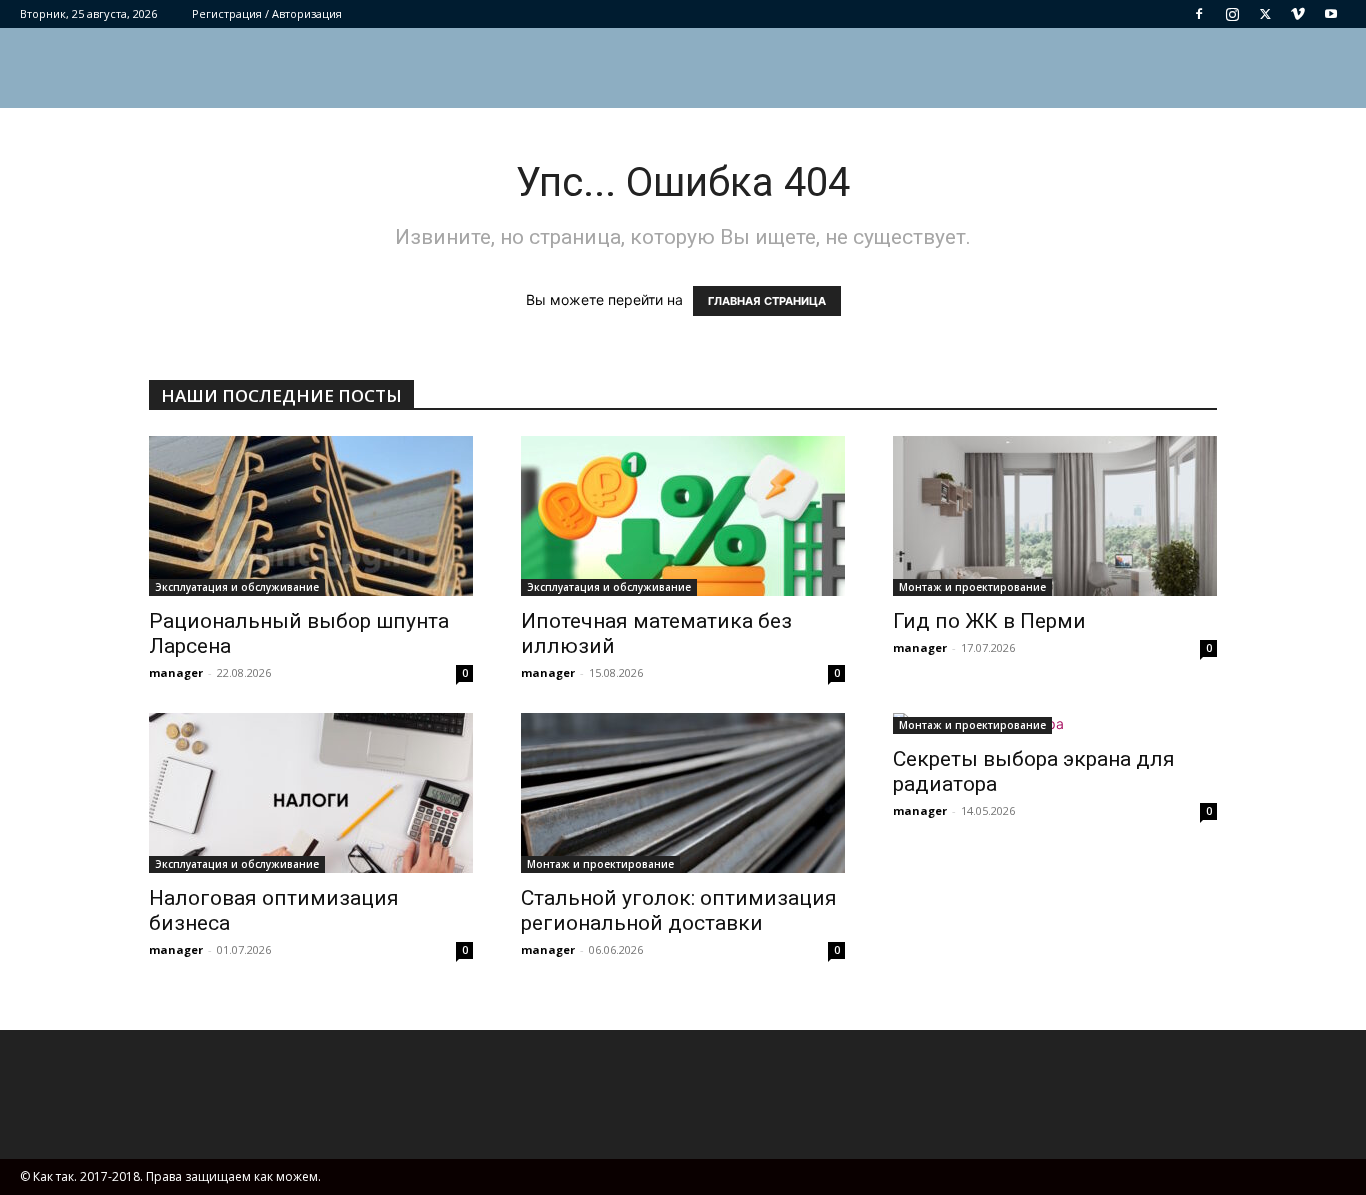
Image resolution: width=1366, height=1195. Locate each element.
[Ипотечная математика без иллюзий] (683, 516)
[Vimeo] (1298, 14)
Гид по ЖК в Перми (989, 621)
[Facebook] (1199, 14)
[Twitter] (1265, 14)
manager (176, 672)
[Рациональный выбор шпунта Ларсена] (311, 516)
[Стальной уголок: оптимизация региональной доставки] (683, 793)
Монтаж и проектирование (972, 587)
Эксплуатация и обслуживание (237, 587)
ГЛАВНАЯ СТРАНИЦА (767, 301)
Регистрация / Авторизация (267, 13)
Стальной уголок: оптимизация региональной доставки (679, 910)
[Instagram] (1232, 14)
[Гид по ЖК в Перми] (1055, 516)
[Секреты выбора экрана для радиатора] (1055, 723)
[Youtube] (1331, 14)
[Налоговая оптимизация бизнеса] (311, 793)
